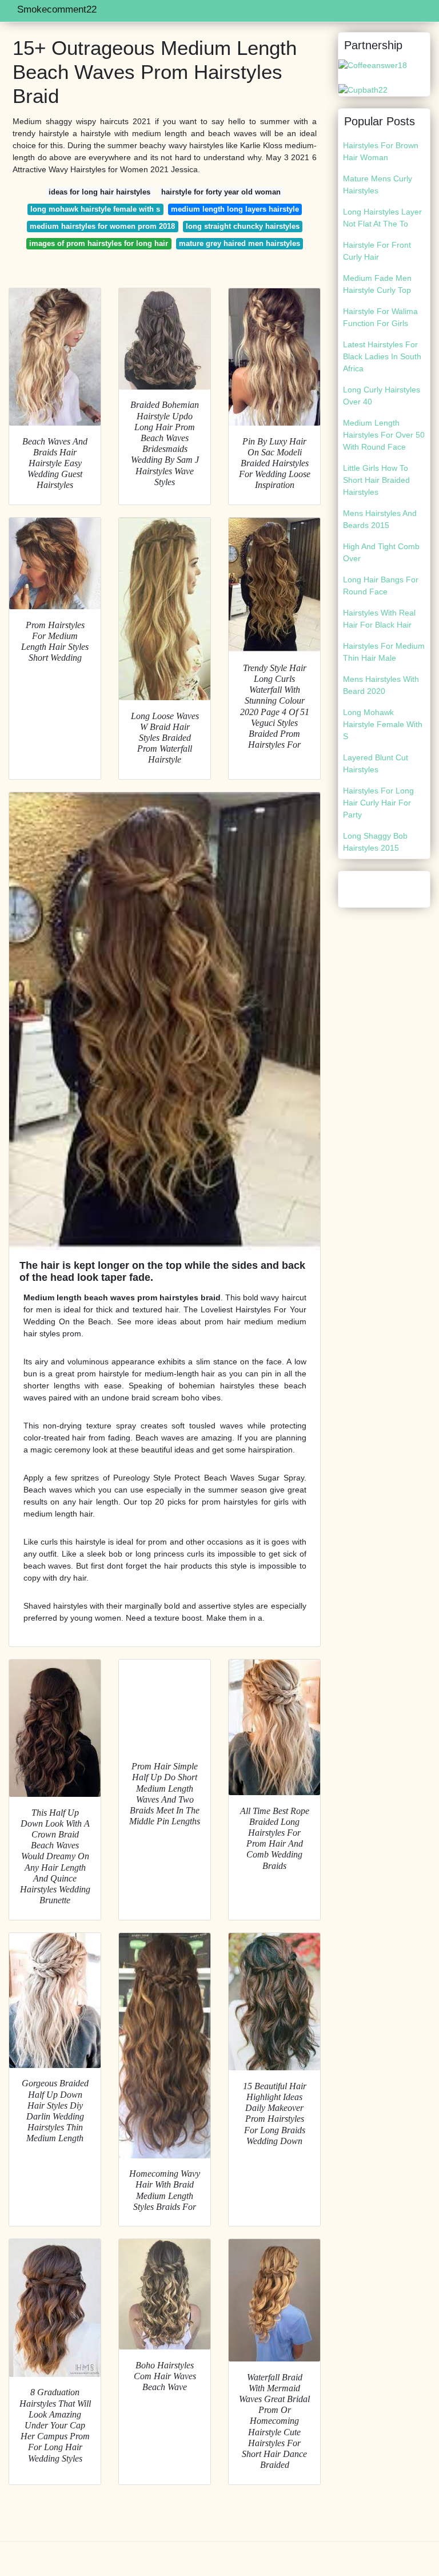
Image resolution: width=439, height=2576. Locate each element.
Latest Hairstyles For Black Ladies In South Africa (382, 356)
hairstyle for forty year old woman (221, 192)
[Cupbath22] (363, 89)
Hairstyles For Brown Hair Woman (381, 151)
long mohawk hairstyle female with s (95, 209)
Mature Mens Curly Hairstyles (378, 184)
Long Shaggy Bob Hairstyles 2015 (375, 842)
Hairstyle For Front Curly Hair (377, 251)
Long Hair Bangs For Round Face (381, 586)
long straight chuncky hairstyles (243, 226)
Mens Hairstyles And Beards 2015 (380, 519)
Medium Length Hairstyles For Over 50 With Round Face (384, 435)
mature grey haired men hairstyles (240, 243)
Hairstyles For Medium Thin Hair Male (384, 652)
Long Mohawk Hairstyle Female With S (383, 724)
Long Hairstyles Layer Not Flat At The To (382, 218)
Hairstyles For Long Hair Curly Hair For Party (378, 803)
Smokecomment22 (57, 9)
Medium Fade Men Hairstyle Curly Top (377, 284)
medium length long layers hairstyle (235, 209)
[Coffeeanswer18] (373, 65)
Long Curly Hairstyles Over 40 (382, 396)
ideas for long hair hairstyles (99, 192)
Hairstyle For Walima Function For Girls (380, 317)
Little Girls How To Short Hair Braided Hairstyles (376, 480)
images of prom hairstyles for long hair (99, 243)
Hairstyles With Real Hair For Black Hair (379, 619)
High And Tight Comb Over (381, 552)
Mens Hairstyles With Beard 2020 (381, 685)
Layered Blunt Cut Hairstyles (376, 763)
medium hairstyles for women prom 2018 (102, 226)
